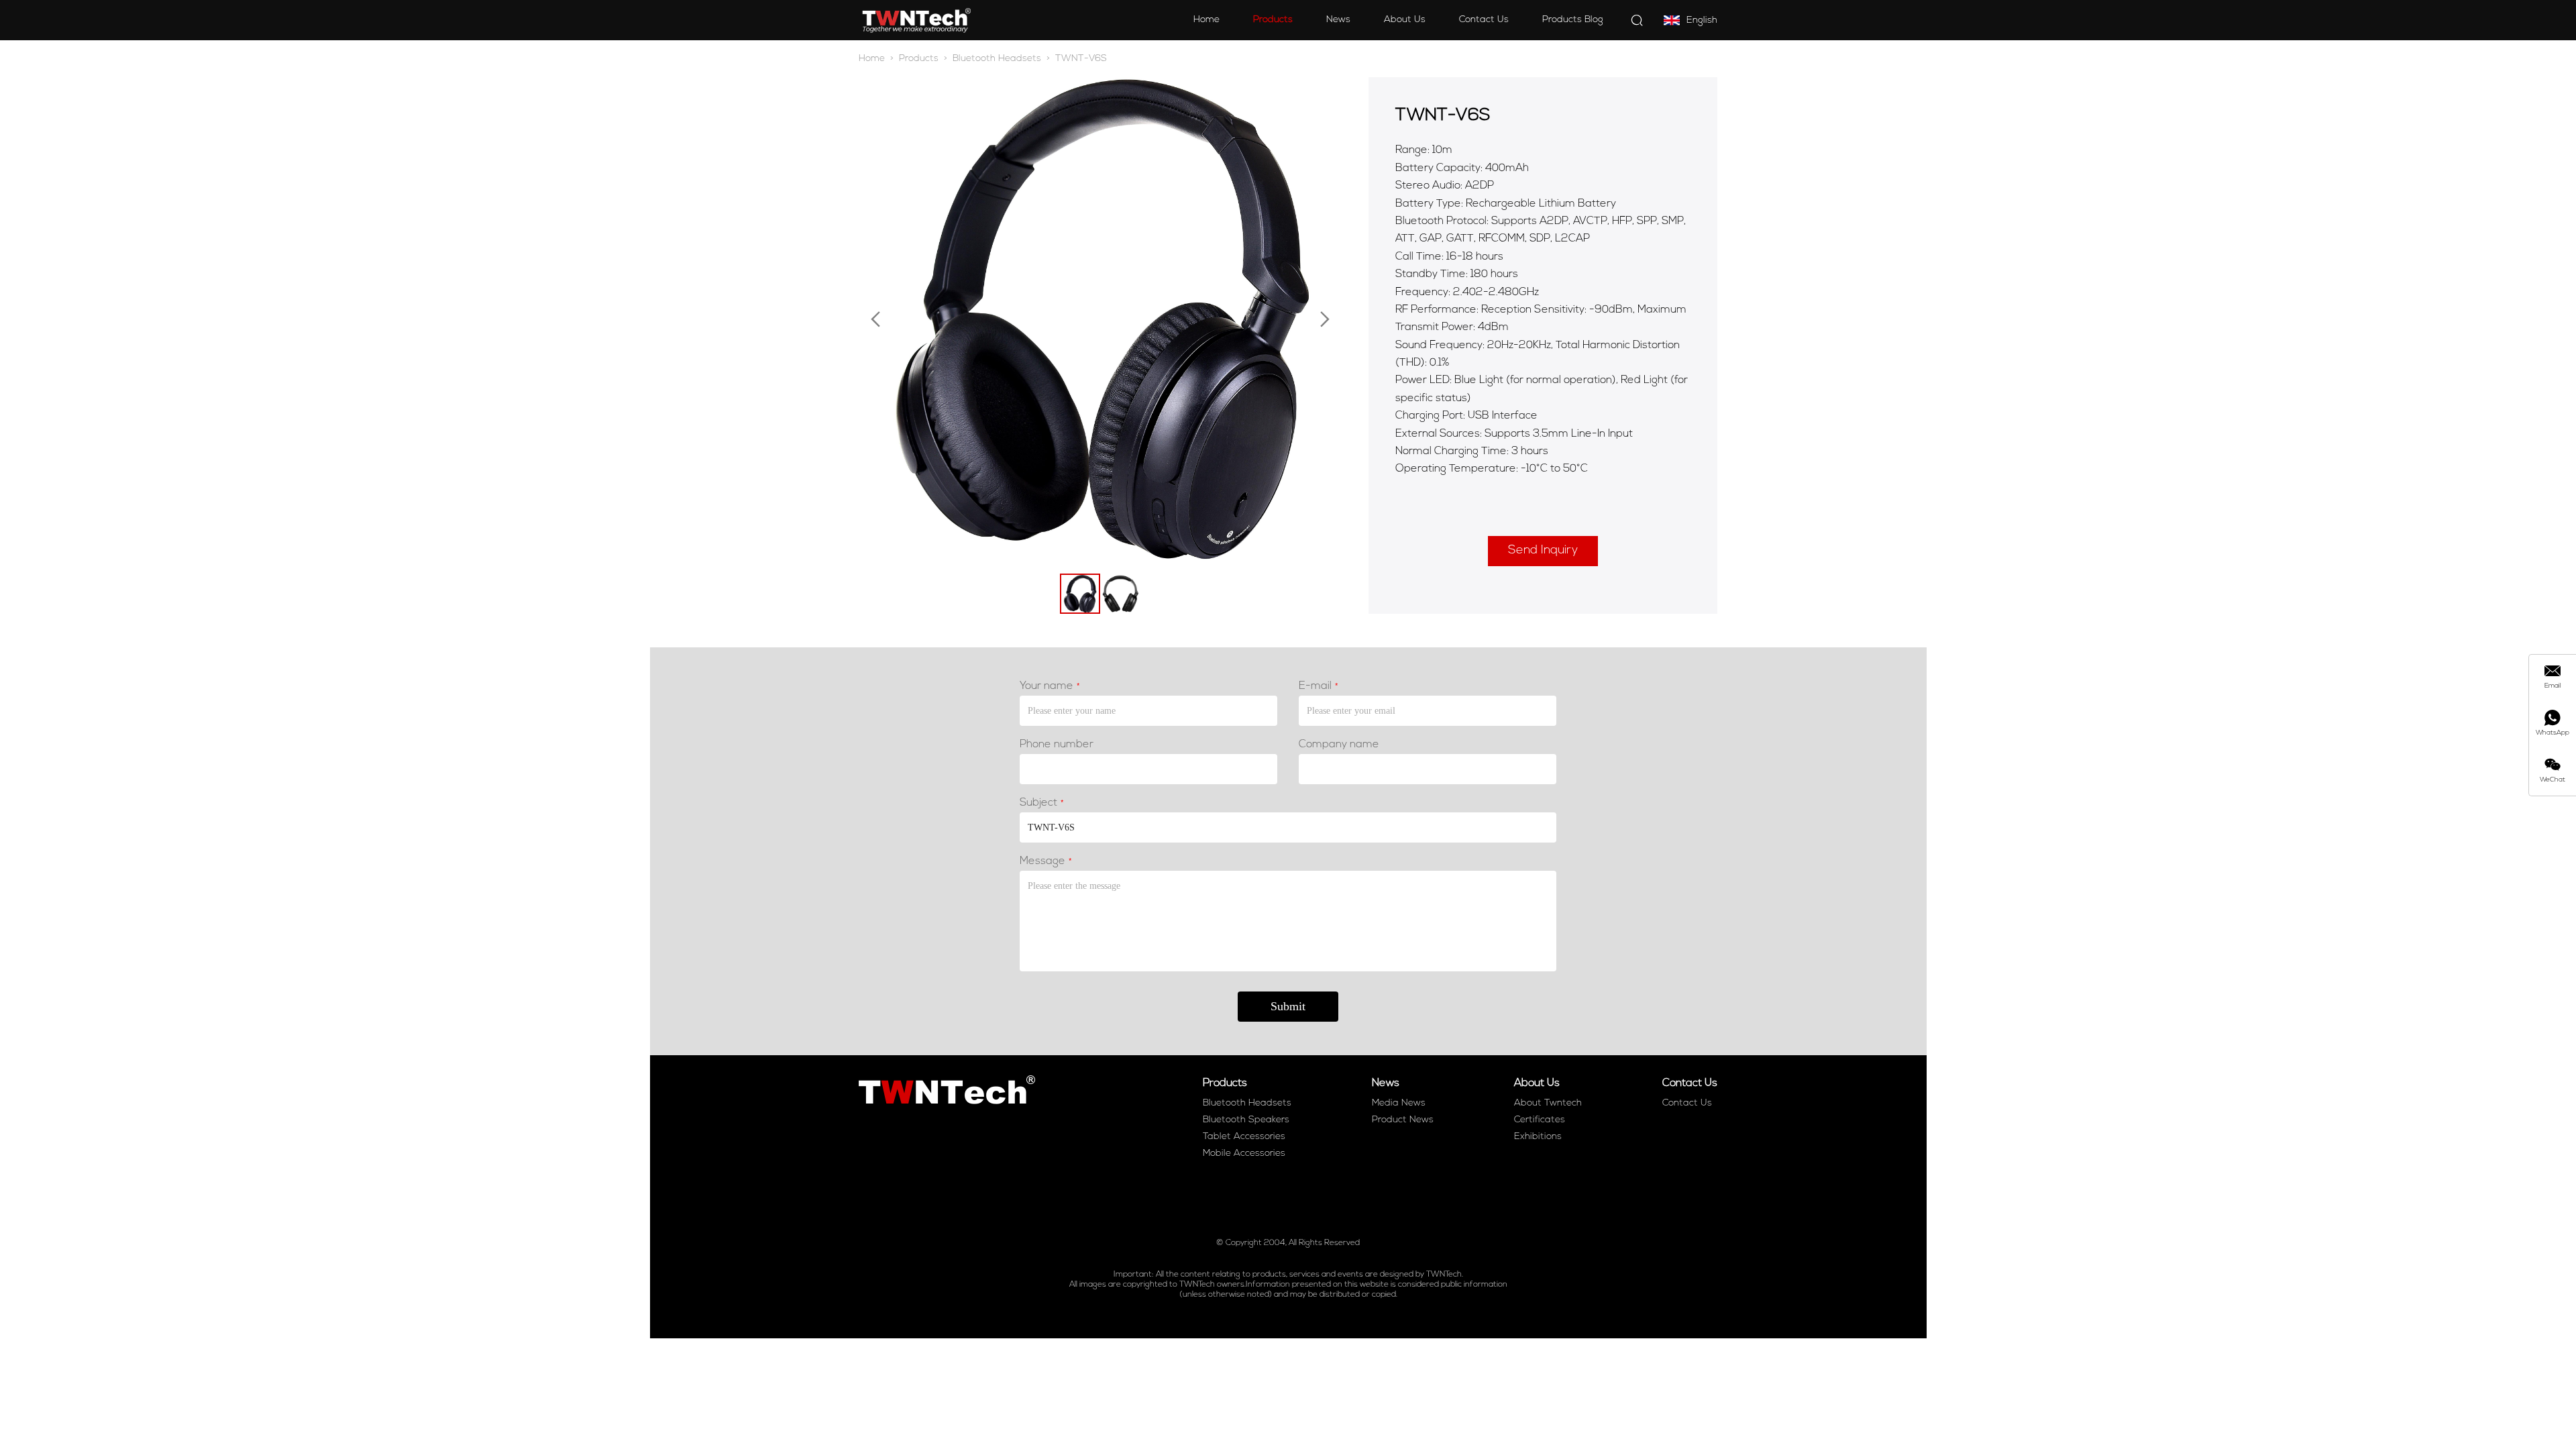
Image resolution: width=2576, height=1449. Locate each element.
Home (1206, 20)
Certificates (1540, 1120)
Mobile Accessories (1244, 1153)
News (1338, 20)
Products (1273, 20)
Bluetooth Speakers (1246, 1120)
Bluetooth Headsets (997, 59)
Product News (1403, 1120)
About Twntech (1548, 1103)
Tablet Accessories (1244, 1137)
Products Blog (1573, 20)
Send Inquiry (1543, 551)
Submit (1288, 1006)
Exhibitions (1538, 1137)
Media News (1399, 1103)
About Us (1405, 20)
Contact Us (1484, 20)
